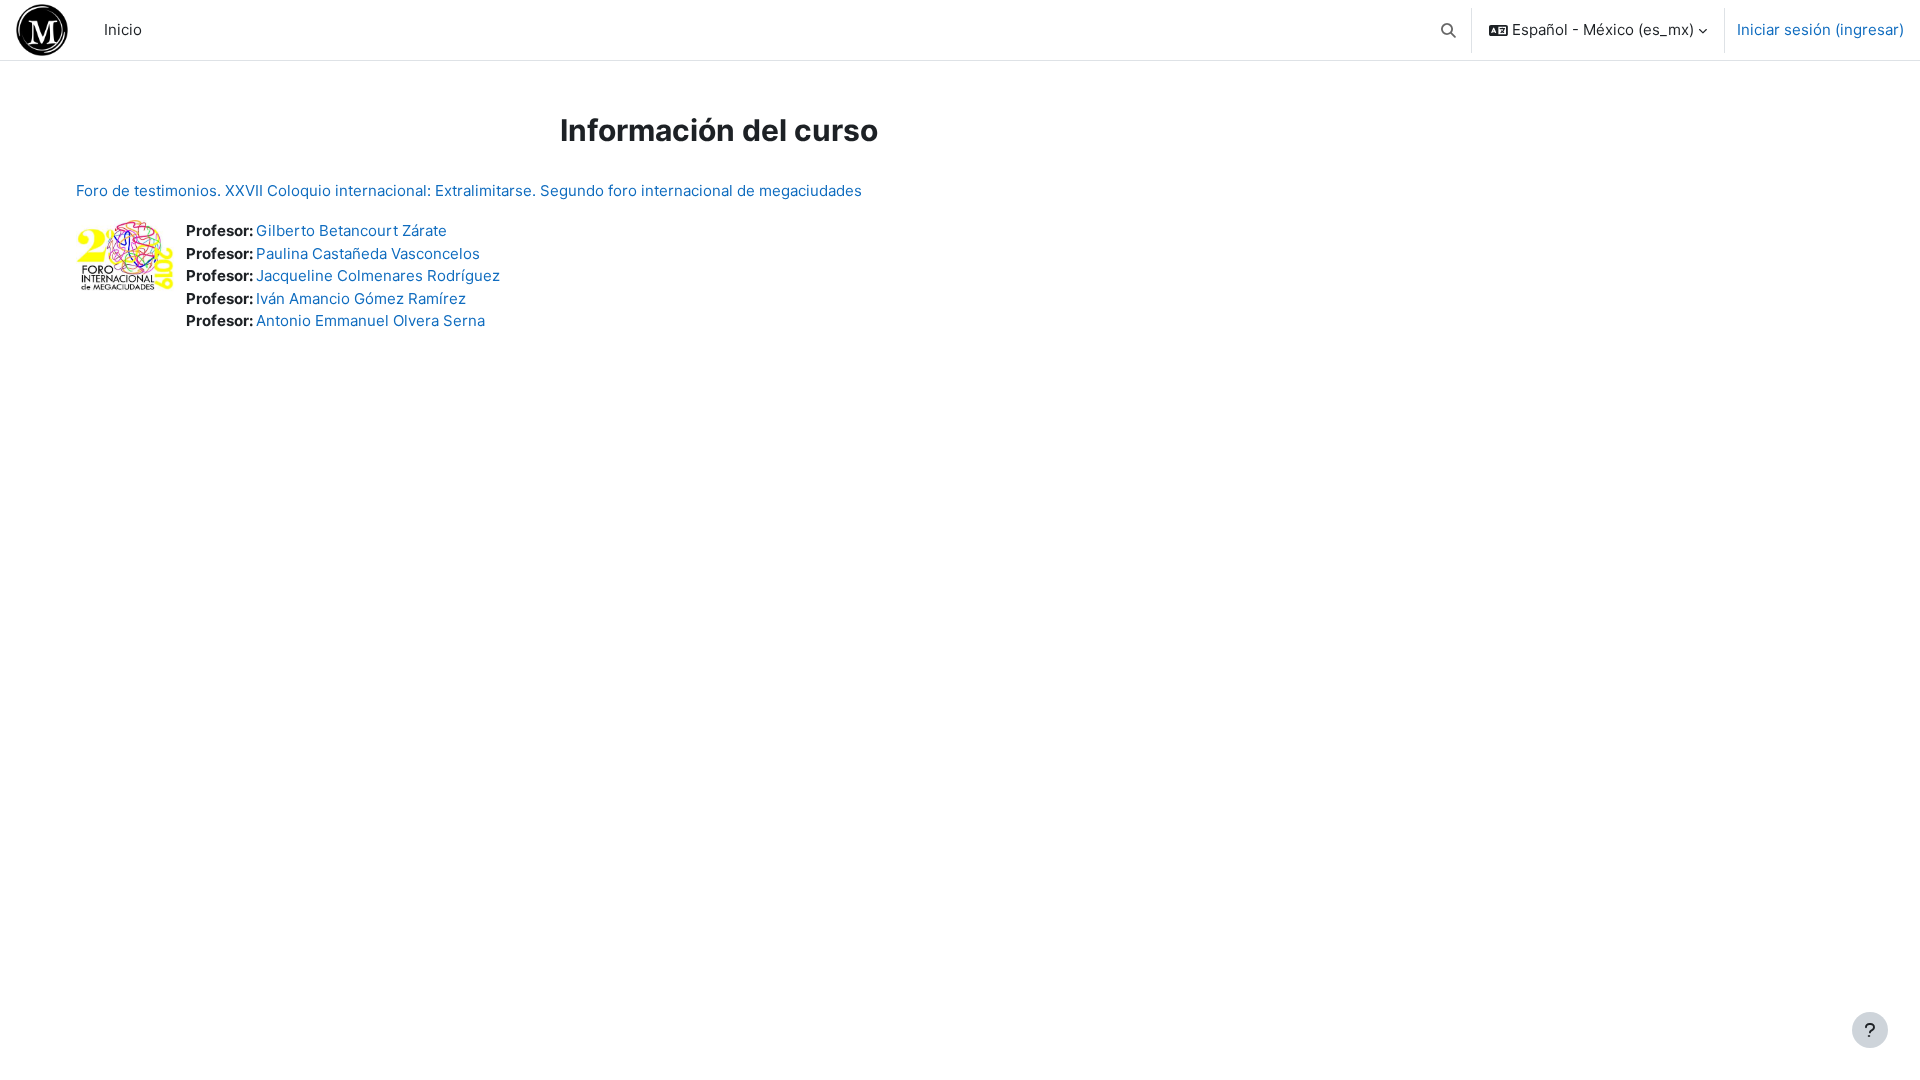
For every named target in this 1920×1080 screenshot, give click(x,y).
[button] (1449, 30)
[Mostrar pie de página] (1870, 1030)
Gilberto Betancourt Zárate (351, 230)
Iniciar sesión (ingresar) (1820, 29)
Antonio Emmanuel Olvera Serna (370, 320)
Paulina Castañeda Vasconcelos (368, 253)
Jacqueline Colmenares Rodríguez (378, 275)
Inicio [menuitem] (123, 29)
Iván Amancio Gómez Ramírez (361, 298)
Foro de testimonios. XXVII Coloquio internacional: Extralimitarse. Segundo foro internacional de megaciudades (469, 190)
